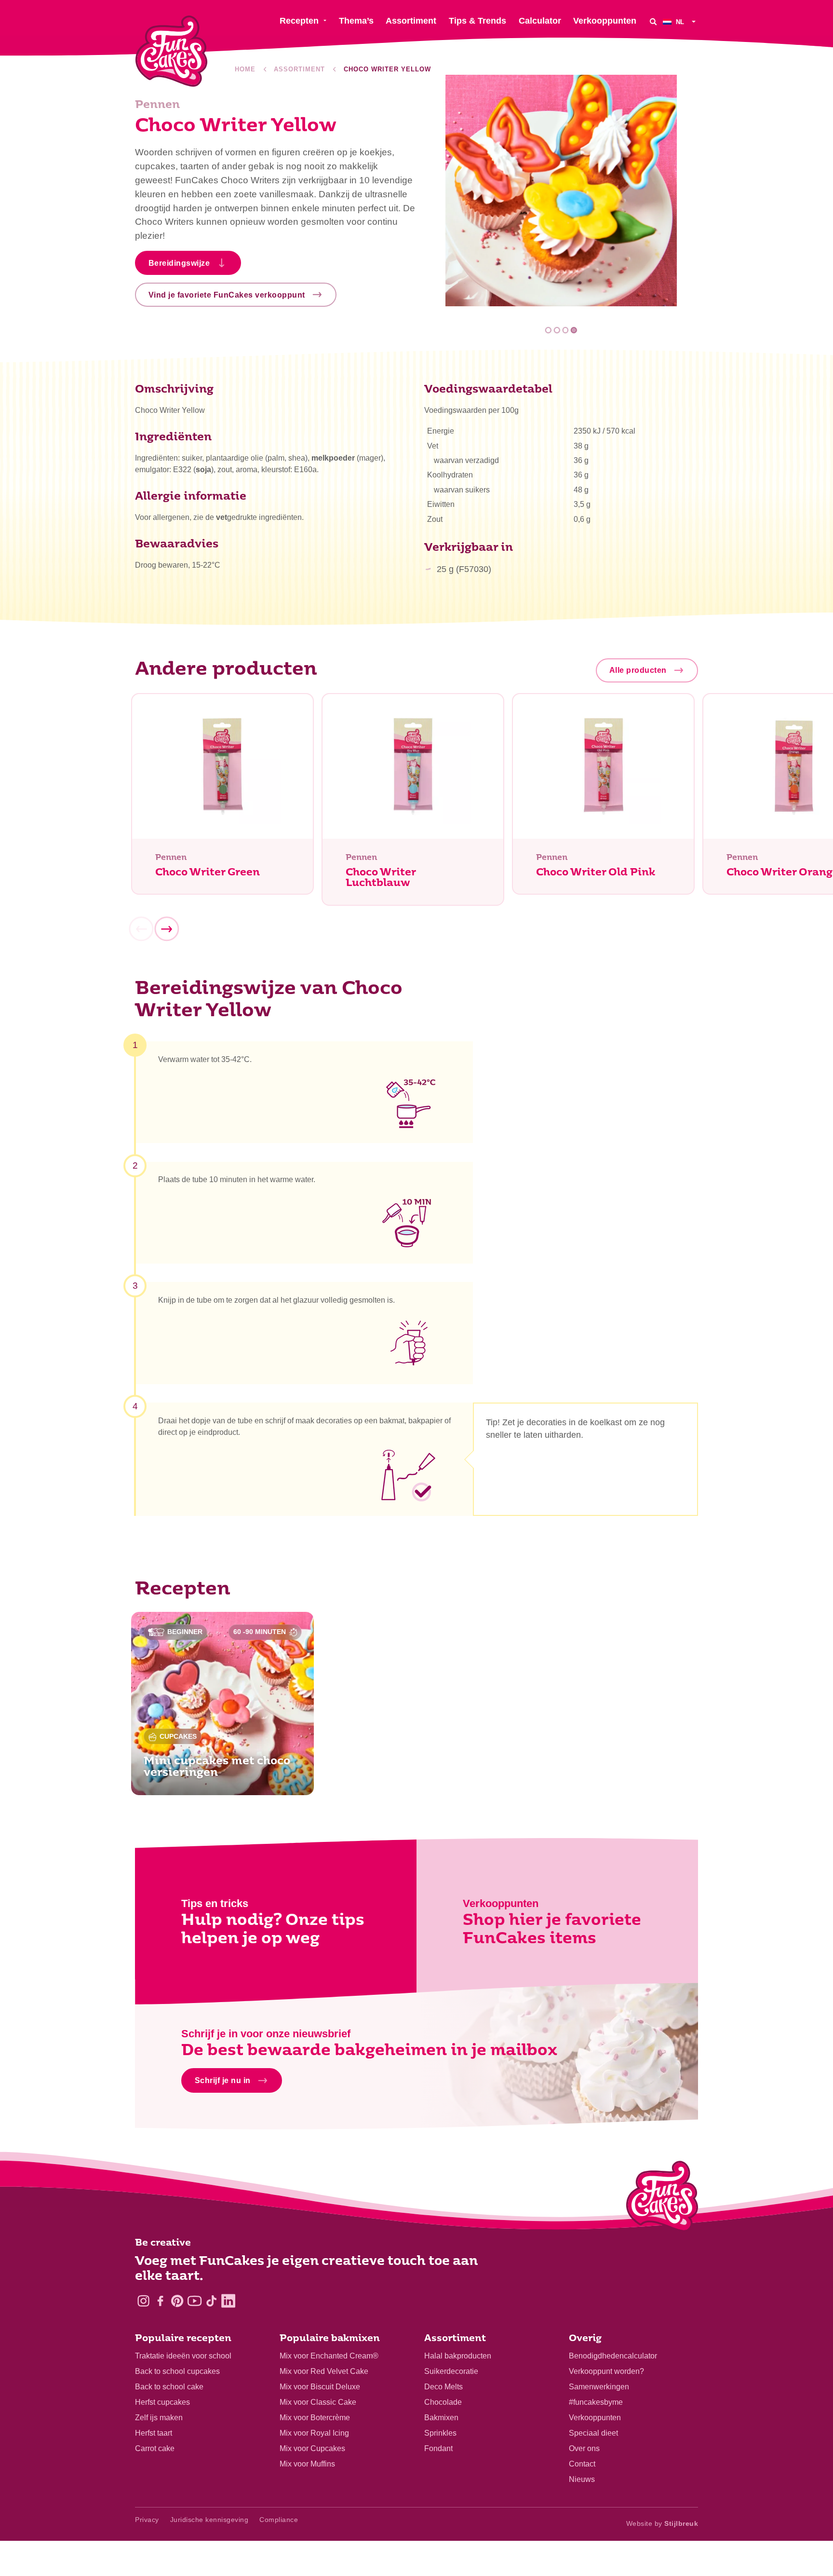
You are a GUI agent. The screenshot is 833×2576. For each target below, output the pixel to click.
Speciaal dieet (593, 2433)
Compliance (279, 2520)
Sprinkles (440, 2433)
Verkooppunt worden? (606, 2371)
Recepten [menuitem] (299, 21)
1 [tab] (548, 330)
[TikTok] (211, 2301)
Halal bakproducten (458, 2356)
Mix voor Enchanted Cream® (329, 2356)
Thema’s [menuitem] (356, 21)
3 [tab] (565, 330)
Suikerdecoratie (451, 2371)
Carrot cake (155, 2448)
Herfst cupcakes (162, 2402)
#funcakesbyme (596, 2402)
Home (245, 69)
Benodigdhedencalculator (613, 2356)
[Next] (166, 929)
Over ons (584, 2448)
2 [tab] (557, 330)
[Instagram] (143, 2301)
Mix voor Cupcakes (312, 2448)
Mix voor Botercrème (315, 2418)
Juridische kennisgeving (209, 2520)
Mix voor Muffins (307, 2464)
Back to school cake (169, 2387)
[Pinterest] (177, 2301)
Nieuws (582, 2479)
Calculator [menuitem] (540, 21)
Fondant (438, 2448)
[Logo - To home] (662, 2198)
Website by (662, 2523)
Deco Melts (443, 2387)
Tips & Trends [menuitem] (477, 21)
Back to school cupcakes (177, 2371)
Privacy (147, 2520)
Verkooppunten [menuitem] (605, 21)
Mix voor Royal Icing (314, 2433)
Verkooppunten (595, 2418)
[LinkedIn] (228, 2301)
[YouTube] (195, 2301)
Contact (582, 2464)
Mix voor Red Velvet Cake (324, 2371)
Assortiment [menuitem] (411, 21)
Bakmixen (441, 2418)
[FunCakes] (171, 51)
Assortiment (299, 69)
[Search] (653, 21)
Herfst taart (154, 2433)
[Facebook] (160, 2301)
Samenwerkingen (599, 2387)
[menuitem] (680, 21)
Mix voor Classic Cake (318, 2402)
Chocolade (443, 2402)
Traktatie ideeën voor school (183, 2356)
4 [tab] (574, 330)
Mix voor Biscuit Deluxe (320, 2387)
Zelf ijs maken (159, 2418)
